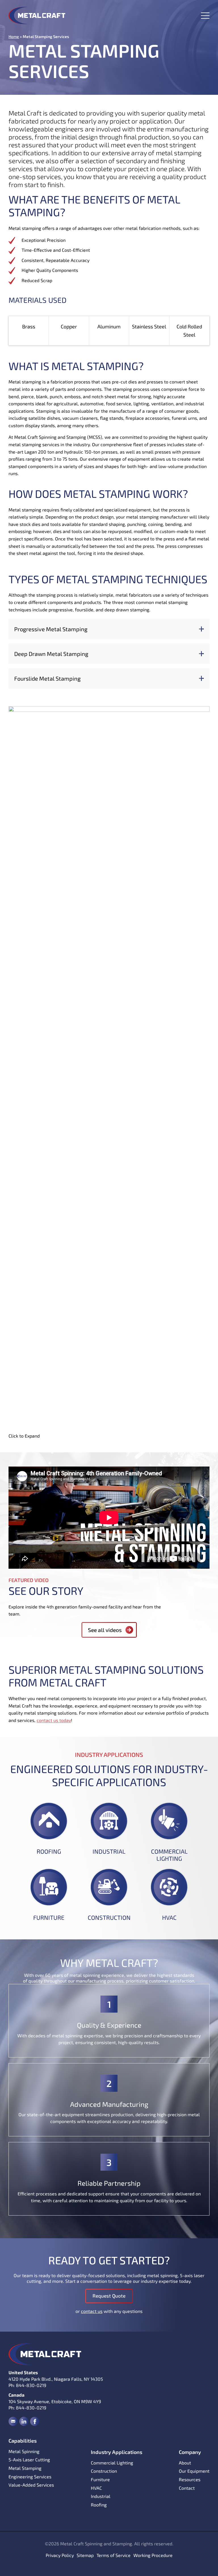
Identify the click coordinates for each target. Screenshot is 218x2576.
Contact (187, 2488)
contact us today (54, 1720)
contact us (92, 2311)
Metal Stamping (25, 2468)
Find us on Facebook (35, 2421)
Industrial (109, 1851)
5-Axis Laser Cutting (29, 2459)
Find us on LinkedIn (24, 2421)
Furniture (49, 1917)
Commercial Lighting (169, 1855)
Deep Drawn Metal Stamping (51, 654)
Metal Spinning (24, 2451)
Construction (109, 1917)
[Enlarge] (202, 714)
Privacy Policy (60, 2555)
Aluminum (109, 326)
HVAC (169, 1917)
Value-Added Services (31, 2485)
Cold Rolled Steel (189, 331)
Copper (69, 326)
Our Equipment (194, 2471)
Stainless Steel (149, 326)
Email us (13, 2421)
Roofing (49, 1851)
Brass (29, 326)
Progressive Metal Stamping (51, 629)
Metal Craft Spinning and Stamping (37, 15)
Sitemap (85, 2555)
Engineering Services (30, 2477)
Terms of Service (114, 2555)
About (185, 2463)
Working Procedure (153, 2555)
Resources (190, 2479)
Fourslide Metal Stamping (47, 678)
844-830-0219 (31, 2385)
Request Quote (109, 2296)
